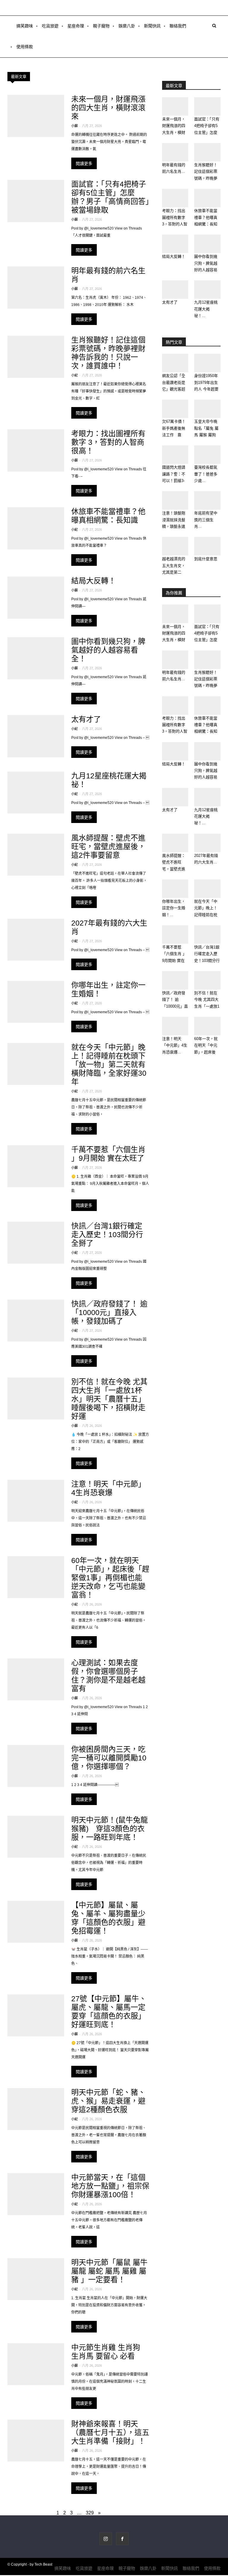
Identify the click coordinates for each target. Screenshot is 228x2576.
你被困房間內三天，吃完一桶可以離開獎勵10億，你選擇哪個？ (109, 1758)
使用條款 (25, 47)
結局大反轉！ (94, 581)
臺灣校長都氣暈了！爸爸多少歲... (206, 474)
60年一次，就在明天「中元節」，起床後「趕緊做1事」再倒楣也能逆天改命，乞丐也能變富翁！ (110, 1578)
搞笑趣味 (25, 26)
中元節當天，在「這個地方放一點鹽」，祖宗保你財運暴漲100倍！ (110, 2186)
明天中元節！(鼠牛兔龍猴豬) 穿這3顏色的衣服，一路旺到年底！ (110, 1829)
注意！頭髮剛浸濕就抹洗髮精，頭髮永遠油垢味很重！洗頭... (174, 526)
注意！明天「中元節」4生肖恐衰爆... (175, 1045)
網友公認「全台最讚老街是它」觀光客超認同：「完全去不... (175, 389)
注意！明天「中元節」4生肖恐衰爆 (108, 1488)
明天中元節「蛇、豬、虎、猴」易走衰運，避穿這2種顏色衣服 (108, 2101)
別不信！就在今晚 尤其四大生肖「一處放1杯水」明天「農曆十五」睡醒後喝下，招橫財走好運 (109, 1399)
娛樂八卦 (127, 26)
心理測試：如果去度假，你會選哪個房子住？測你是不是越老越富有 (108, 1676)
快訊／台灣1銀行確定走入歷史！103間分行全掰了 (107, 1234)
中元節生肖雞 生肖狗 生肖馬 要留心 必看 (106, 2352)
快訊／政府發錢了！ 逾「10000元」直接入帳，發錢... (175, 1006)
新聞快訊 (152, 26)
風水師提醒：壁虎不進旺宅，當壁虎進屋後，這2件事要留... (175, 869)
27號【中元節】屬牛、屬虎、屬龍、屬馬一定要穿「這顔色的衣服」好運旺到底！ (109, 2012)
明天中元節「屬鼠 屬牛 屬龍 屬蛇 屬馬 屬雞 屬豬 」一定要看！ (109, 2271)
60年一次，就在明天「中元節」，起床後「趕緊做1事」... (206, 1052)
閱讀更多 (84, 163)
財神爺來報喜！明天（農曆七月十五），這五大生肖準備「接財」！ (110, 2432)
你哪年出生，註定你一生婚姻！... (174, 908)
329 (90, 2513)
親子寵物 (101, 26)
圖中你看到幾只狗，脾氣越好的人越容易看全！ (108, 650)
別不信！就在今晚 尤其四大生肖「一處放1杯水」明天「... (207, 1006)
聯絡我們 (178, 26)
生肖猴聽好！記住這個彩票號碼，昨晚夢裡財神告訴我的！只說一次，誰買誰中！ (108, 353)
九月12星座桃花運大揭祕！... (206, 309)
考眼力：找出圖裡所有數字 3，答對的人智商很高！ (108, 442)
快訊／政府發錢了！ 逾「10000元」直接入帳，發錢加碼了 (109, 1312)
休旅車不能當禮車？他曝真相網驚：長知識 (108, 516)
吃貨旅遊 (50, 26)
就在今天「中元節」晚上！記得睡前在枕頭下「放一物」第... (207, 915)
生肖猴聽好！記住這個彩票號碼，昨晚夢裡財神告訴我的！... (206, 178)
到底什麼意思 (206, 559)
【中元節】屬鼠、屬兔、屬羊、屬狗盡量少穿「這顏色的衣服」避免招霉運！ (108, 1918)
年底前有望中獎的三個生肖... (206, 520)
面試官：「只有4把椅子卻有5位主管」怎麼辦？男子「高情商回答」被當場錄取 (110, 197)
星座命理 (76, 26)
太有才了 (86, 719)
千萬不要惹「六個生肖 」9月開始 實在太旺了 (108, 1154)
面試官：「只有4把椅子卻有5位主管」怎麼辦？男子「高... (207, 132)
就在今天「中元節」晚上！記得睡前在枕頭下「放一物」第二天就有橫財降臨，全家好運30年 (109, 1064)
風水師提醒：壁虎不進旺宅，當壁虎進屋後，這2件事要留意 (108, 846)
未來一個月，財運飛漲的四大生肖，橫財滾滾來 (108, 108)
